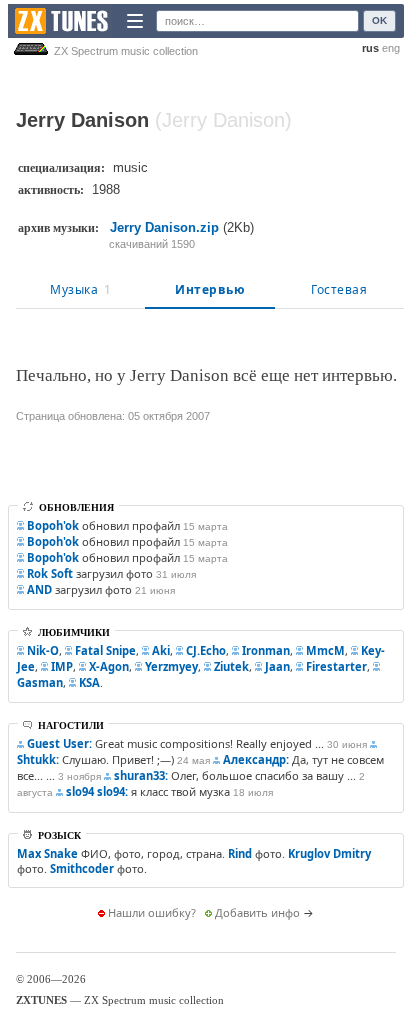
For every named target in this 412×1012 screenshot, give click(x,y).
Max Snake (47, 853)
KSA (89, 682)
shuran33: (141, 775)
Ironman (266, 650)
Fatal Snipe (105, 650)
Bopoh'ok (53, 525)
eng (391, 48)
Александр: (256, 759)
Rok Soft (50, 573)
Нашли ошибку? (152, 912)
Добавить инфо (257, 912)
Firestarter (336, 666)
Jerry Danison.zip (164, 227)
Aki (161, 650)
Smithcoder (82, 868)
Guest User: (59, 743)
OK (379, 20)
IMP (62, 666)
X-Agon (109, 666)
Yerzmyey (171, 666)
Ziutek (231, 666)
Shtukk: (38, 759)
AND (39, 589)
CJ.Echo (206, 650)
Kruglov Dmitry (329, 853)
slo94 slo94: (97, 791)
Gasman (40, 682)
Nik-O (43, 650)
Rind (240, 853)
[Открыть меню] (135, 21)
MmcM (325, 650)
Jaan (277, 666)
